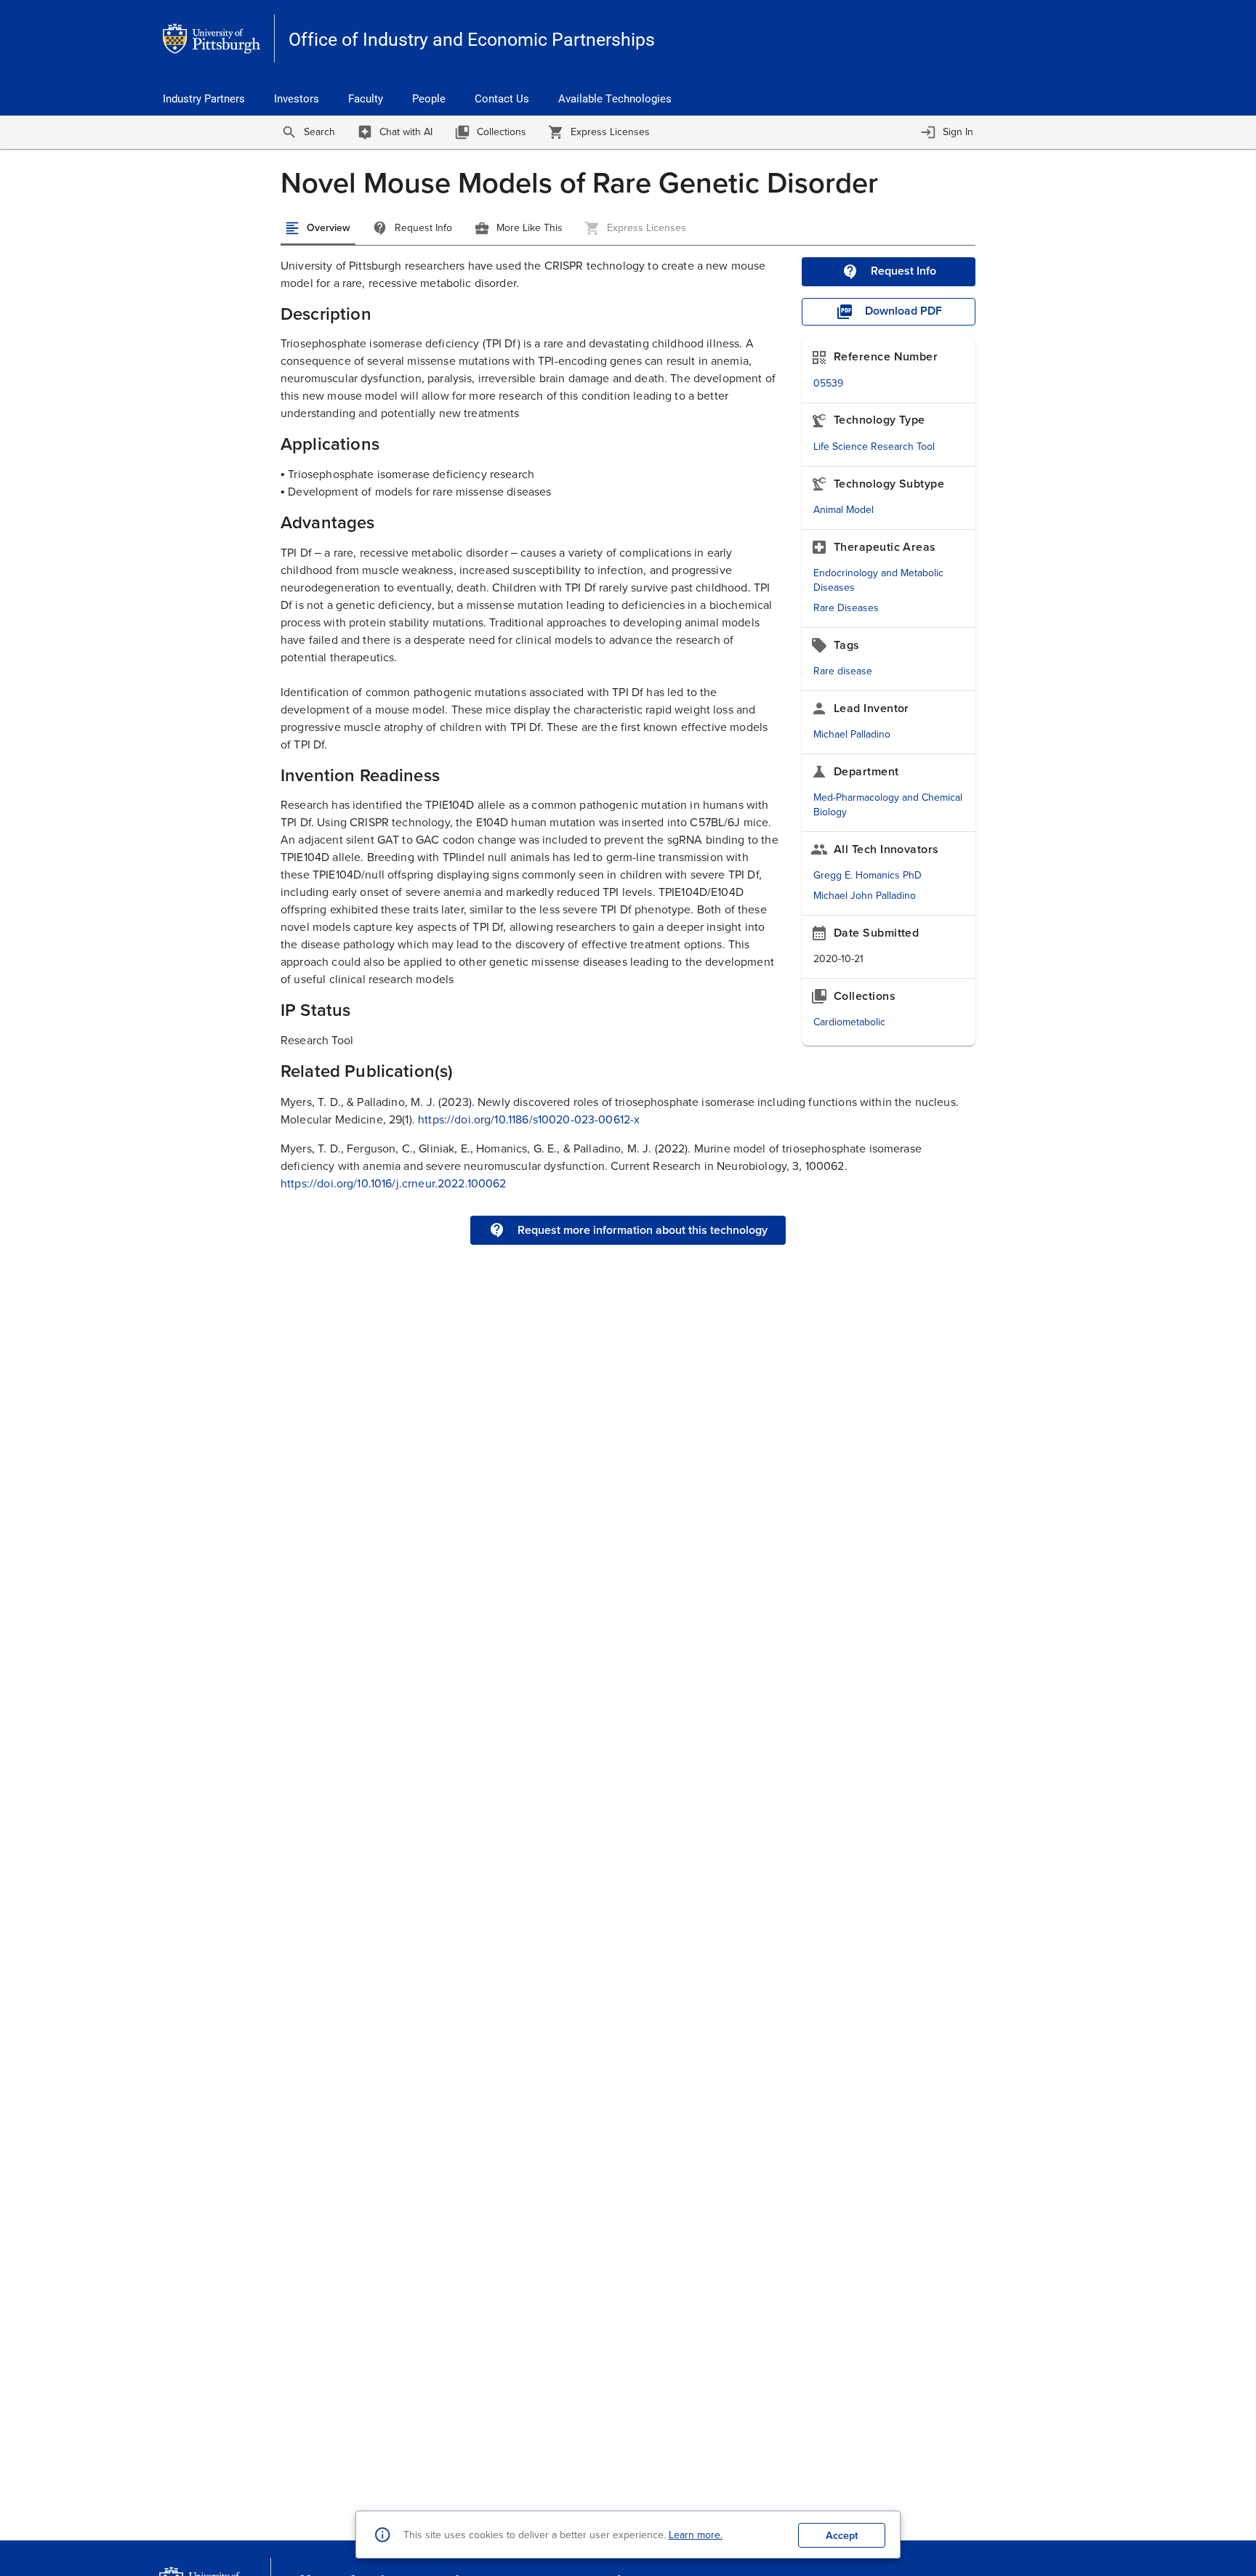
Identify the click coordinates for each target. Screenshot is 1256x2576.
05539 (828, 383)
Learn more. (696, 2535)
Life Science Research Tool (874, 447)
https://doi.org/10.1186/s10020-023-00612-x (529, 1119)
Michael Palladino (852, 734)
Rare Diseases (846, 608)
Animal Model (844, 510)
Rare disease (843, 671)
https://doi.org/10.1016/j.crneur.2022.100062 (394, 1183)
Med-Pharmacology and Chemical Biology (888, 805)
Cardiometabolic (849, 1022)
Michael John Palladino (865, 896)
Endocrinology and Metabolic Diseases (878, 580)
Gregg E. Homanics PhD (867, 875)
